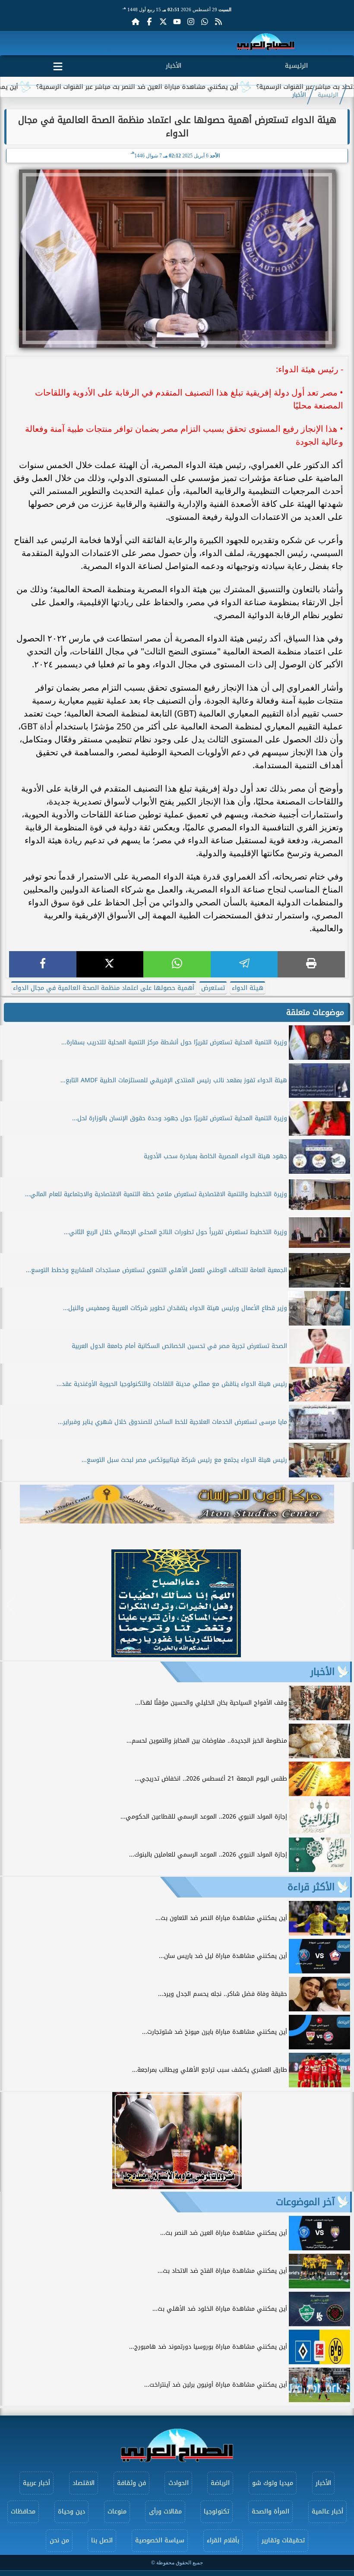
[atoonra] (177, 1504)
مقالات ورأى (165, 2512)
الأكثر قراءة (311, 1887)
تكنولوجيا (217, 2512)
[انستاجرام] (191, 22)
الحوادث (179, 2483)
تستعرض (213, 988)
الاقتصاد (84, 2483)
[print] (311, 964)
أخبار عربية (36, 2483)
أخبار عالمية (327, 2512)
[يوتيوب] (177, 22)
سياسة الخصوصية (160, 2540)
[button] (11, 1605)
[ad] (176, 1655)
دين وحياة (71, 2512)
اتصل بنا (102, 2540)
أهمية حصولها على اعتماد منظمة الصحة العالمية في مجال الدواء (104, 988)
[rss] (218, 22)
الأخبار (174, 66)
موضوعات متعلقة (315, 1012)
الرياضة (220, 2483)
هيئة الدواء (248, 988)
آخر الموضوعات (305, 2202)
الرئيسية (296, 66)
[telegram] (244, 964)
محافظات (23, 2512)
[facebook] (43, 964)
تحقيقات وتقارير (283, 2540)
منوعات (117, 2512)
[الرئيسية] (136, 22)
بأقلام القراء (223, 2540)
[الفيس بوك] (149, 22)
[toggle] (58, 65)
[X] (110, 964)
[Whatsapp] (205, 22)
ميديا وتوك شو (273, 2483)
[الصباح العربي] (266, 43)
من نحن (59, 2540)
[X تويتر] (163, 22)
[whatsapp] (177, 964)
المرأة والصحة (270, 2512)
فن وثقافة (131, 2483)
